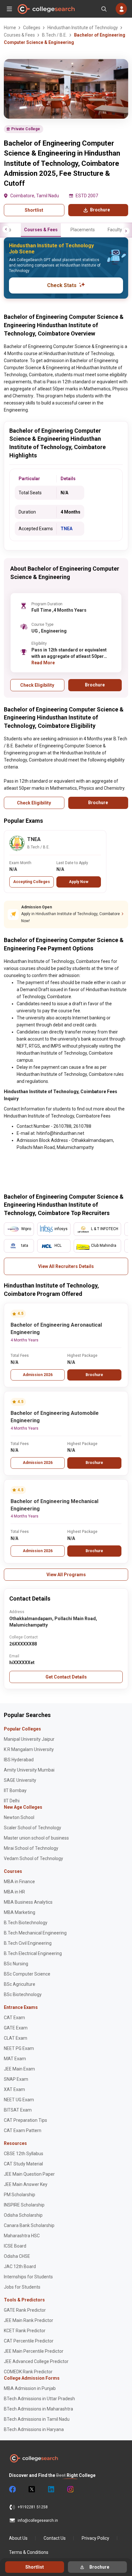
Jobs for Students (22, 2287)
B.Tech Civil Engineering (28, 1943)
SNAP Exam (16, 2079)
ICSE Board (15, 2246)
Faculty (115, 230)
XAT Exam (14, 2089)
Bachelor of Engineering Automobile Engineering (55, 1417)
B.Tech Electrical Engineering (33, 1953)
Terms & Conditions (29, 2552)
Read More (43, 663)
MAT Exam (15, 2059)
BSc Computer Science (27, 1974)
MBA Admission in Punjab (30, 2388)
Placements (83, 230)
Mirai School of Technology (31, 1848)
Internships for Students (28, 2277)
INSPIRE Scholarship (24, 2205)
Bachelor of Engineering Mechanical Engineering (54, 1505)
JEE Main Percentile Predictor (34, 2351)
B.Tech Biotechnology (26, 1923)
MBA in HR (14, 1892)
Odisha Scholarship (23, 2215)
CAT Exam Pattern (23, 2130)
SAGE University (20, 1780)
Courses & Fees (41, 230)
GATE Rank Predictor (25, 2310)
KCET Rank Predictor (25, 2331)
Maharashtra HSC (22, 2236)
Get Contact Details (66, 1677)
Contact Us (55, 2538)
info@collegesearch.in (38, 2521)
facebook (12, 2489)
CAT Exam (14, 2018)
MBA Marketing (20, 1912)
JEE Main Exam (19, 2069)
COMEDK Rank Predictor (28, 2372)
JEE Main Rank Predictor (29, 2320)
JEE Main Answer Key (26, 2184)
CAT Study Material (23, 2164)
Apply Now (79, 882)
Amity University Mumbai (29, 1770)
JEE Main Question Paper (29, 2174)
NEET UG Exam (19, 2100)
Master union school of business (36, 1838)
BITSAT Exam (18, 2110)
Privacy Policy (95, 2538)
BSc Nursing (16, 1964)
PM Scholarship (20, 2195)
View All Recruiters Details (66, 1266)
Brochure (94, 1375)
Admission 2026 (38, 1375)
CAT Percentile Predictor (29, 2341)
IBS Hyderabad (19, 1760)
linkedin (51, 2489)
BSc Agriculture (20, 1984)
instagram (70, 2489)
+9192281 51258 (33, 2507)
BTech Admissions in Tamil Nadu (37, 2419)
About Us (18, 2538)
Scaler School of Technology (33, 1828)
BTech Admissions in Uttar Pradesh (39, 2399)
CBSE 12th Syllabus (24, 2154)
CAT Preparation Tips (25, 2120)
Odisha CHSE (17, 2256)
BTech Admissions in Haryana (34, 2429)
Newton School (19, 1817)
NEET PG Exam (19, 2048)
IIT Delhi (12, 1801)
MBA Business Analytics (28, 1902)
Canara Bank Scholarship (29, 2225)
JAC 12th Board (20, 2266)
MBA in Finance (19, 1882)
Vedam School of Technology (33, 1858)
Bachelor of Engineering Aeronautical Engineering (56, 1329)
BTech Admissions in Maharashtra (38, 2409)
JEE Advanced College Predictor (36, 2361)
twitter (31, 2489)
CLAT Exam (16, 2038)
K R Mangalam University (29, 1749)
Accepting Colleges (32, 882)
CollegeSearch (46, 9)
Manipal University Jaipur (29, 1739)
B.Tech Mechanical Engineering (35, 1933)
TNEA (66, 529)
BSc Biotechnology (23, 1994)
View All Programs (66, 1575)
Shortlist (34, 210)
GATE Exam (16, 2028)
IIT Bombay (15, 1790)
